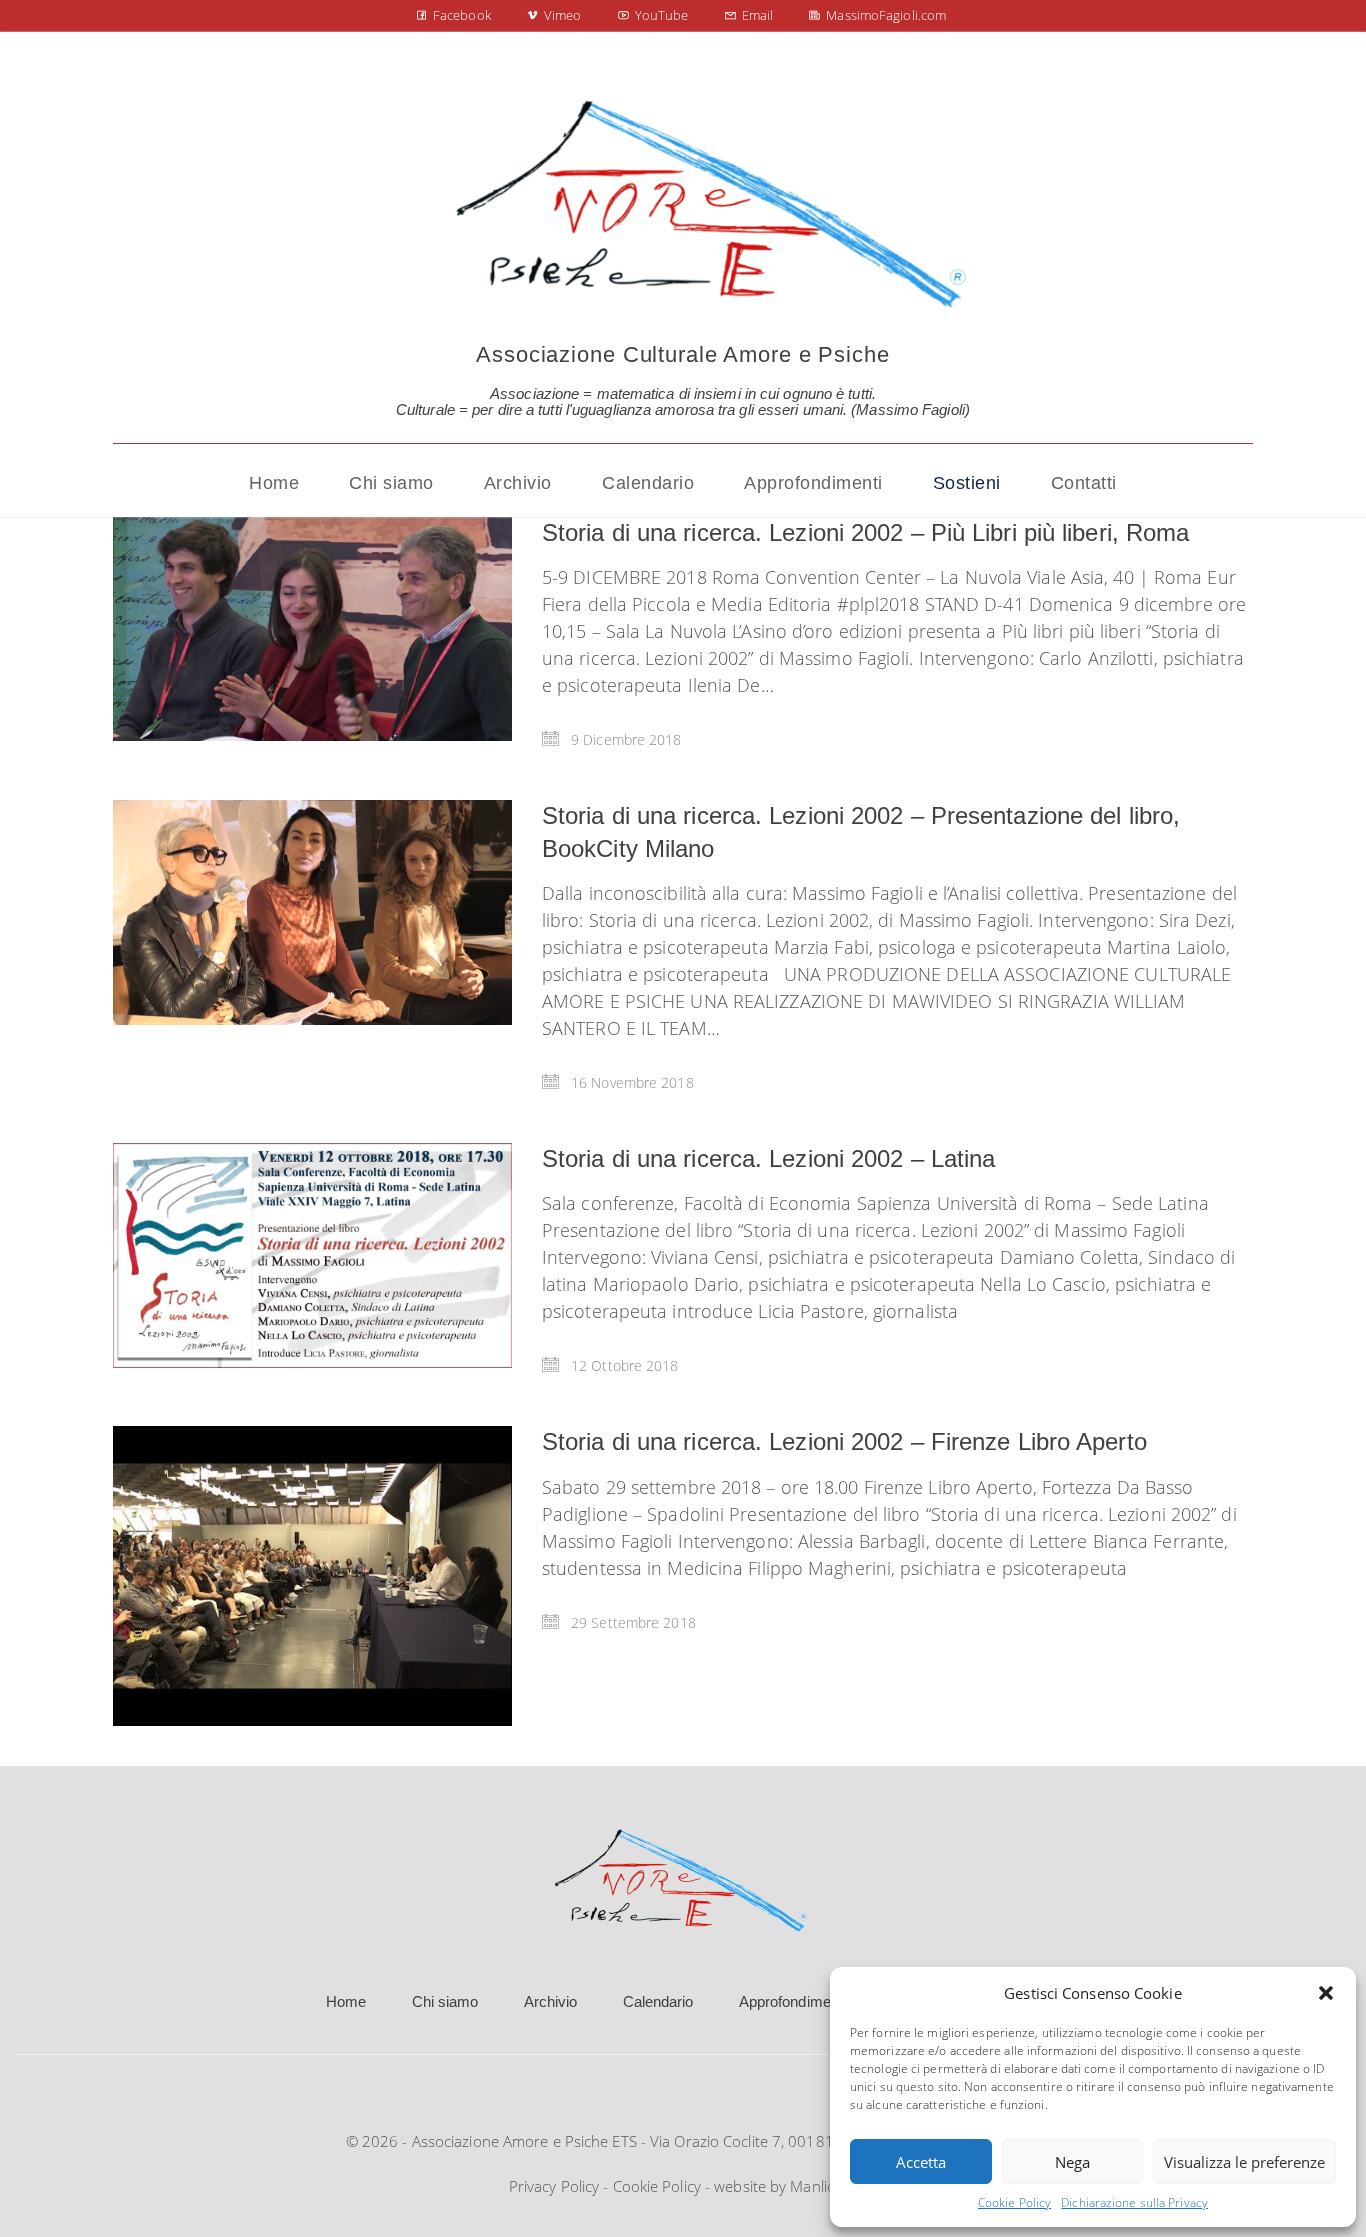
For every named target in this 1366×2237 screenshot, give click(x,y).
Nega (1072, 2162)
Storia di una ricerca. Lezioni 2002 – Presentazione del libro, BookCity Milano (861, 831)
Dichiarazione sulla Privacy (1134, 2202)
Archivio (551, 2001)
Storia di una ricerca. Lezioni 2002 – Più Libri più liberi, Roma (865, 532)
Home (346, 2001)
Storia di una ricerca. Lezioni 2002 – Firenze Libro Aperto (844, 1441)
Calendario (658, 2001)
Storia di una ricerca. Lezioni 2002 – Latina (768, 1158)
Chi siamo (445, 2001)
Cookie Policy (1014, 2202)
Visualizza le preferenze (1244, 2162)
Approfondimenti (793, 2001)
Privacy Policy (554, 2186)
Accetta (921, 2162)
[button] (1326, 1993)
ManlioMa (823, 2186)
